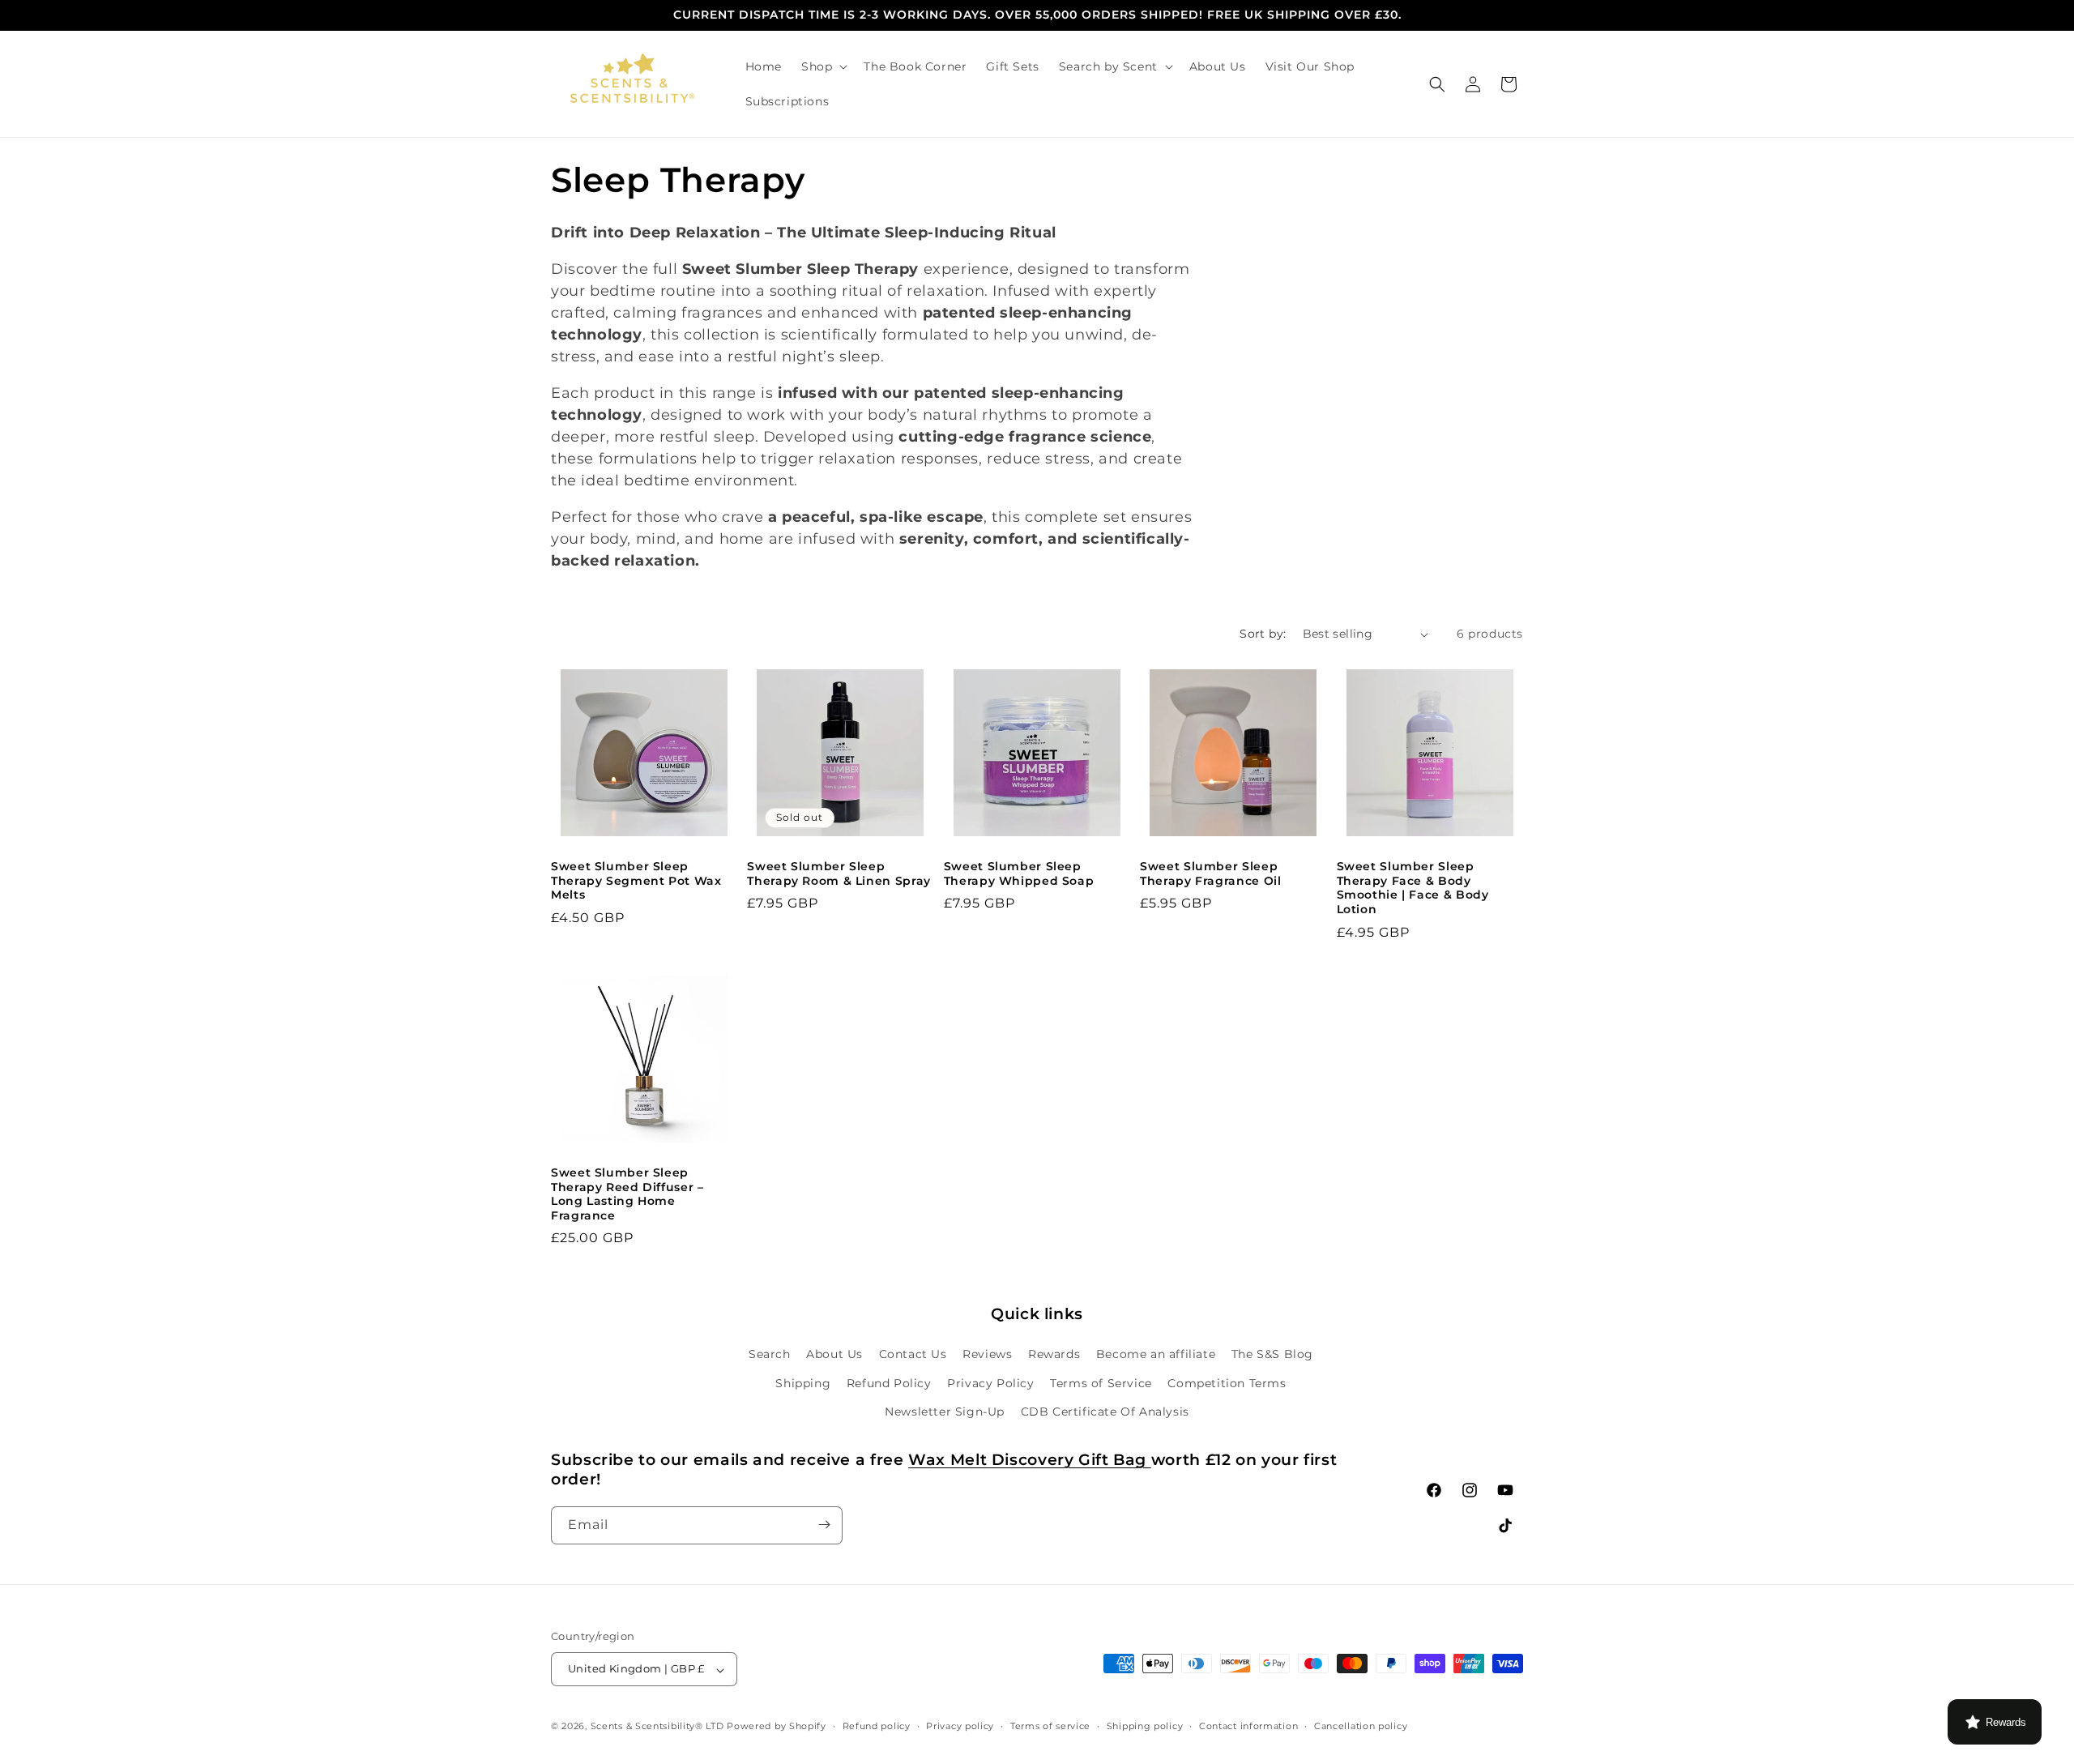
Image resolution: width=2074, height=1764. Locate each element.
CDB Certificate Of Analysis (1105, 1411)
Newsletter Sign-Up (945, 1411)
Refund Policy (889, 1382)
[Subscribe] (824, 1525)
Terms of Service (1101, 1382)
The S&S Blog (1272, 1354)
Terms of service (1050, 1726)
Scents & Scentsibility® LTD (657, 1727)
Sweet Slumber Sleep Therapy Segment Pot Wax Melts (636, 880)
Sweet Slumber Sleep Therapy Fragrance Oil (1210, 873)
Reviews (987, 1354)
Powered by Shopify (777, 1727)
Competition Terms (1227, 1382)
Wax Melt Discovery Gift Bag (1030, 1460)
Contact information (1248, 1726)
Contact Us (913, 1354)
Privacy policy (960, 1726)
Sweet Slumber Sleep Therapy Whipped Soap (1019, 873)
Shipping (803, 1382)
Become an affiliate (1156, 1354)
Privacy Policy (990, 1382)
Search (770, 1354)
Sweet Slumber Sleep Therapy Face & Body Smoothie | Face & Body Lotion (1413, 888)
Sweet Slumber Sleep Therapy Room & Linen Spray (839, 873)
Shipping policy (1145, 1726)
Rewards (1054, 1354)
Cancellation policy (1361, 1726)
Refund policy (877, 1726)
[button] (823, 66)
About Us (834, 1354)
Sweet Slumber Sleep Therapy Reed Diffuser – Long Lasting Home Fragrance (627, 1194)
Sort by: (1263, 634)
